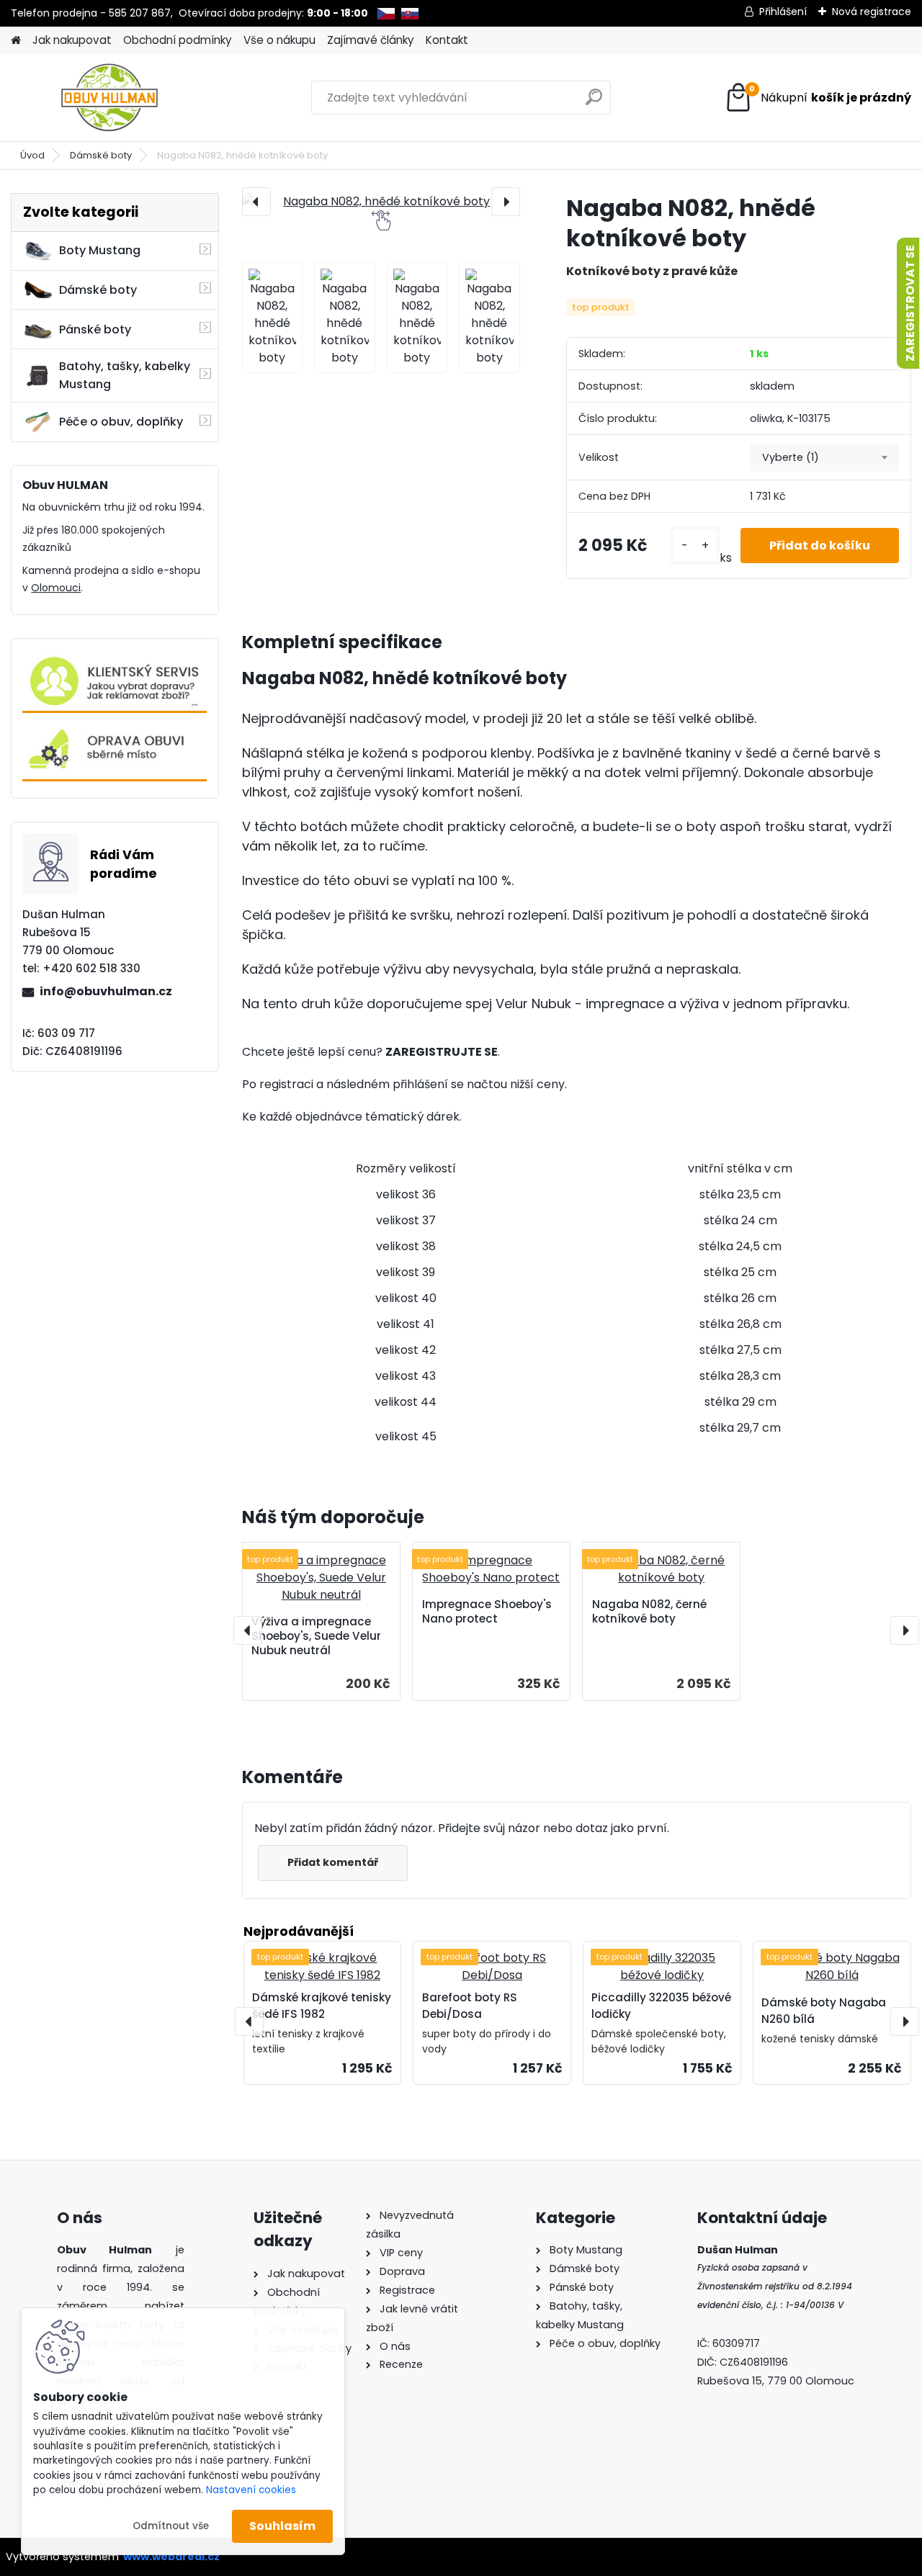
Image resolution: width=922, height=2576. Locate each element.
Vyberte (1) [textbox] (791, 457)
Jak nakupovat (72, 40)
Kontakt (447, 40)
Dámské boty (101, 155)
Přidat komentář (333, 1862)
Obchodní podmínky (178, 40)
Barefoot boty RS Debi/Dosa (470, 2006)
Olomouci (56, 588)
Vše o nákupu (279, 40)
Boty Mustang (100, 250)
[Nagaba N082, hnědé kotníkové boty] (381, 202)
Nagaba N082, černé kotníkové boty (649, 1612)
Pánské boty (95, 329)
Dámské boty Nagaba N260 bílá (824, 2011)
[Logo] (110, 98)
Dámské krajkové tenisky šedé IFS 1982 (322, 2006)
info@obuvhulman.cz (106, 991)
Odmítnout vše (171, 2526)
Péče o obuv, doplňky (121, 422)
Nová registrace (872, 12)
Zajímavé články (371, 40)
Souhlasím (282, 2526)
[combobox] (824, 458)
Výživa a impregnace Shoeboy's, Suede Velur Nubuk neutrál (316, 1636)
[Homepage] (16, 41)
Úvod (32, 155)
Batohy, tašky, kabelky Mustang (125, 375)
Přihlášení (783, 12)
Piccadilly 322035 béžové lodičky (661, 2006)
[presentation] (256, 202)
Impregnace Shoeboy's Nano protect (487, 1612)
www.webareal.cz (171, 2557)
